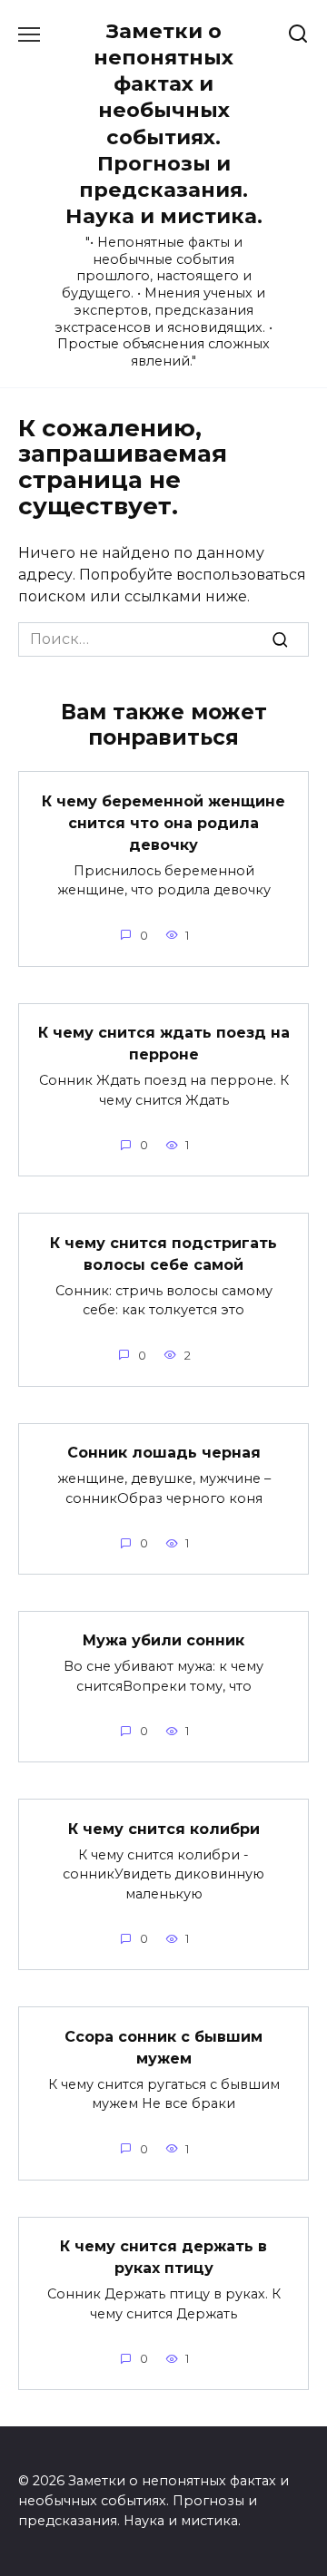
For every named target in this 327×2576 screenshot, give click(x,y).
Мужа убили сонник (163, 1640)
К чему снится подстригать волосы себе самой (163, 1253)
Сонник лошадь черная (164, 1453)
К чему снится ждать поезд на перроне (164, 1044)
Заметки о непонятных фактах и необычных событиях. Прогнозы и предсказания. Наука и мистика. (164, 123)
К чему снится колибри (164, 1828)
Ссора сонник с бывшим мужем (163, 2047)
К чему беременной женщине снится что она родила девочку (163, 822)
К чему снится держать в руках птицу (163, 2257)
